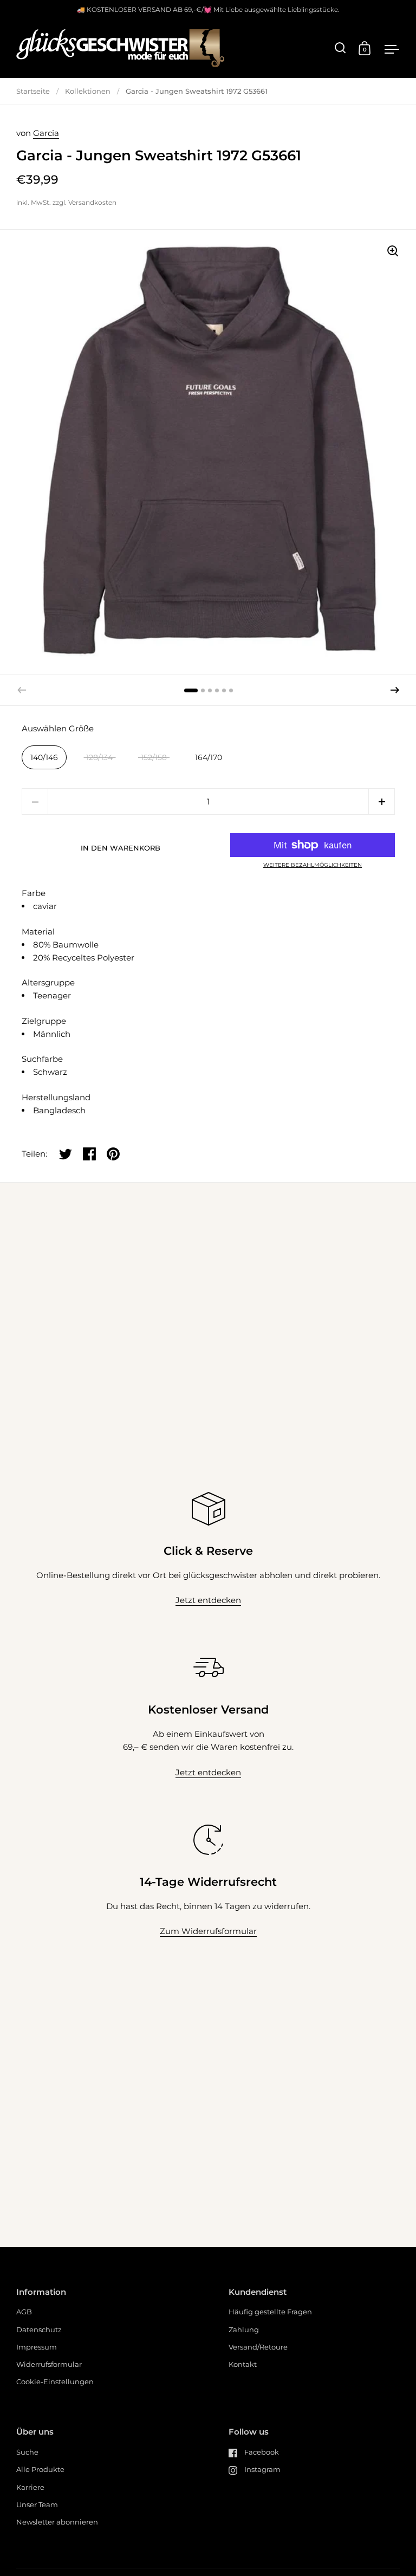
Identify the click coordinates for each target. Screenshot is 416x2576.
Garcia (46, 133)
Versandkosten (92, 202)
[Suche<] (340, 48)
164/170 (209, 757)
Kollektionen (88, 91)
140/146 (44, 757)
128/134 (99, 757)
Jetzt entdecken (208, 1600)
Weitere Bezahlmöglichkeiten (313, 865)
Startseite (33, 91)
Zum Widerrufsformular (208, 1931)
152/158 (154, 757)
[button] (395, 690)
